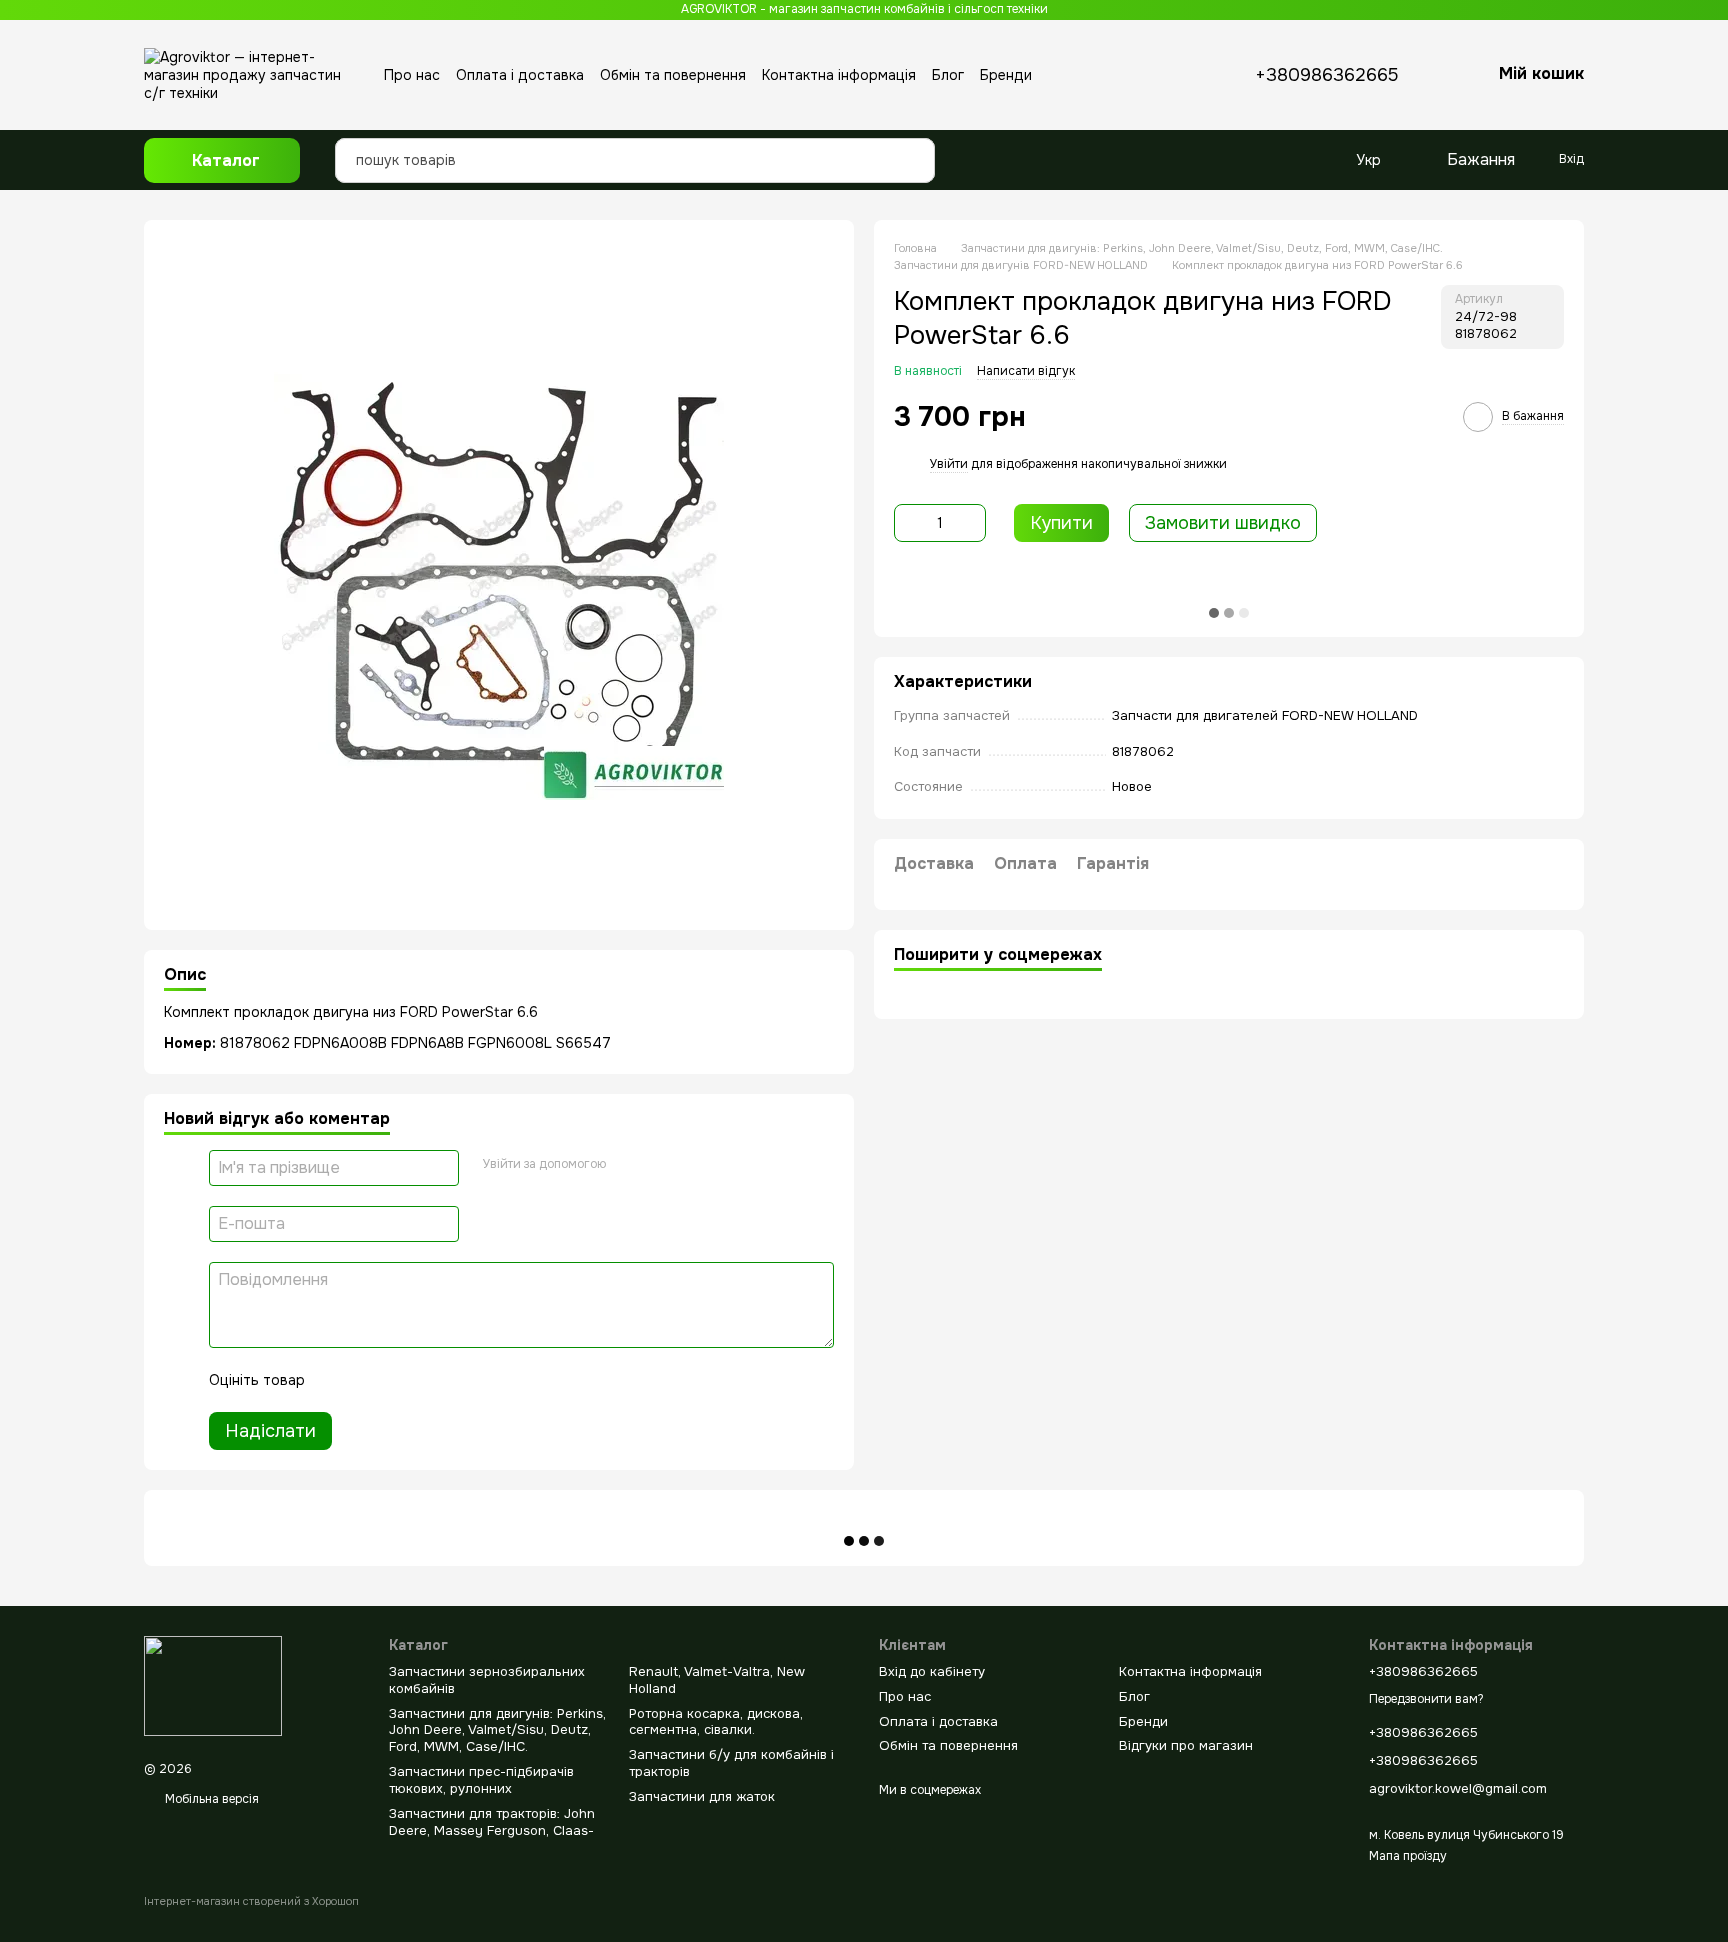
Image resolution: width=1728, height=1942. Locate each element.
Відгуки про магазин (1186, 1745)
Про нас (412, 75)
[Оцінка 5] (466, 1380)
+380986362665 (1327, 75)
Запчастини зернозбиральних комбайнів (487, 1680)
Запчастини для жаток (702, 1796)
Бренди (1006, 75)
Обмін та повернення (673, 75)
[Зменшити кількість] (909, 523)
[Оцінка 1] (338, 1380)
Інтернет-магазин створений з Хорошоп (251, 1901)
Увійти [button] (949, 464)
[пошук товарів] (914, 145)
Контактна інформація (839, 75)
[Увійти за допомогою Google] (628, 1165)
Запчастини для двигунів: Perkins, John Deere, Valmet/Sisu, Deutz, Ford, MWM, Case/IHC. (497, 1730)
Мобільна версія (210, 1799)
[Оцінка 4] (434, 1380)
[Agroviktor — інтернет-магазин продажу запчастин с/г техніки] (213, 1685)
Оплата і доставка (520, 75)
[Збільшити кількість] (971, 523)
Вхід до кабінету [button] (932, 1671)
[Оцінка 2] (370, 1380)
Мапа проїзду (1408, 1856)
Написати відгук (1026, 371)
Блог (948, 75)
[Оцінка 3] (402, 1380)
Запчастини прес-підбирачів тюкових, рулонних (481, 1780)
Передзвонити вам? (1426, 1699)
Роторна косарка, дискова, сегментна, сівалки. (716, 1722)
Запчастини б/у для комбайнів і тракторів (731, 1763)
